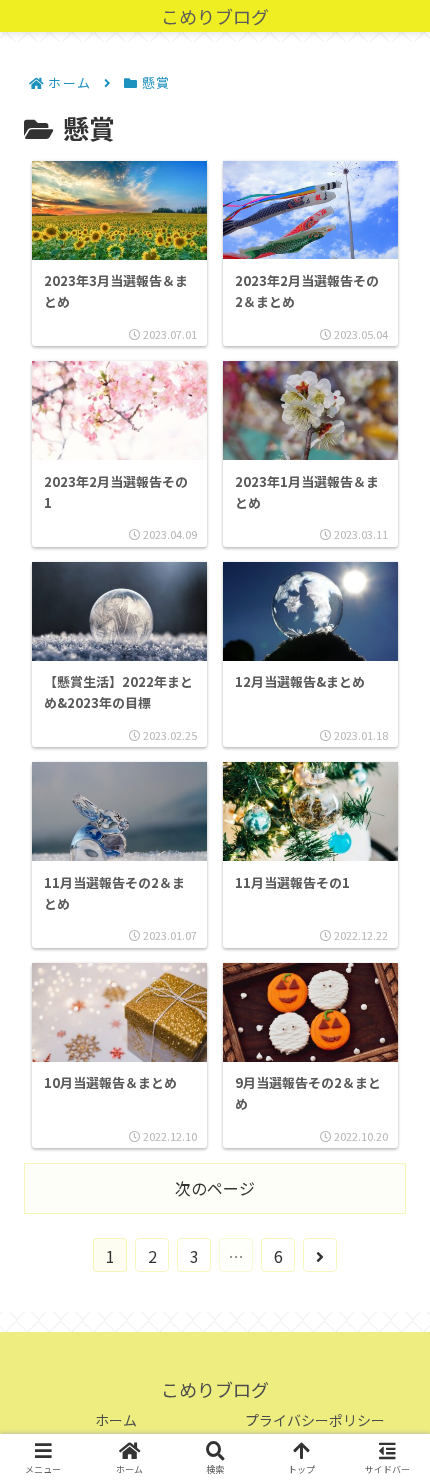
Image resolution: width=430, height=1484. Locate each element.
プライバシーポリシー (315, 1420)
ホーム (116, 1420)
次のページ (215, 1188)
